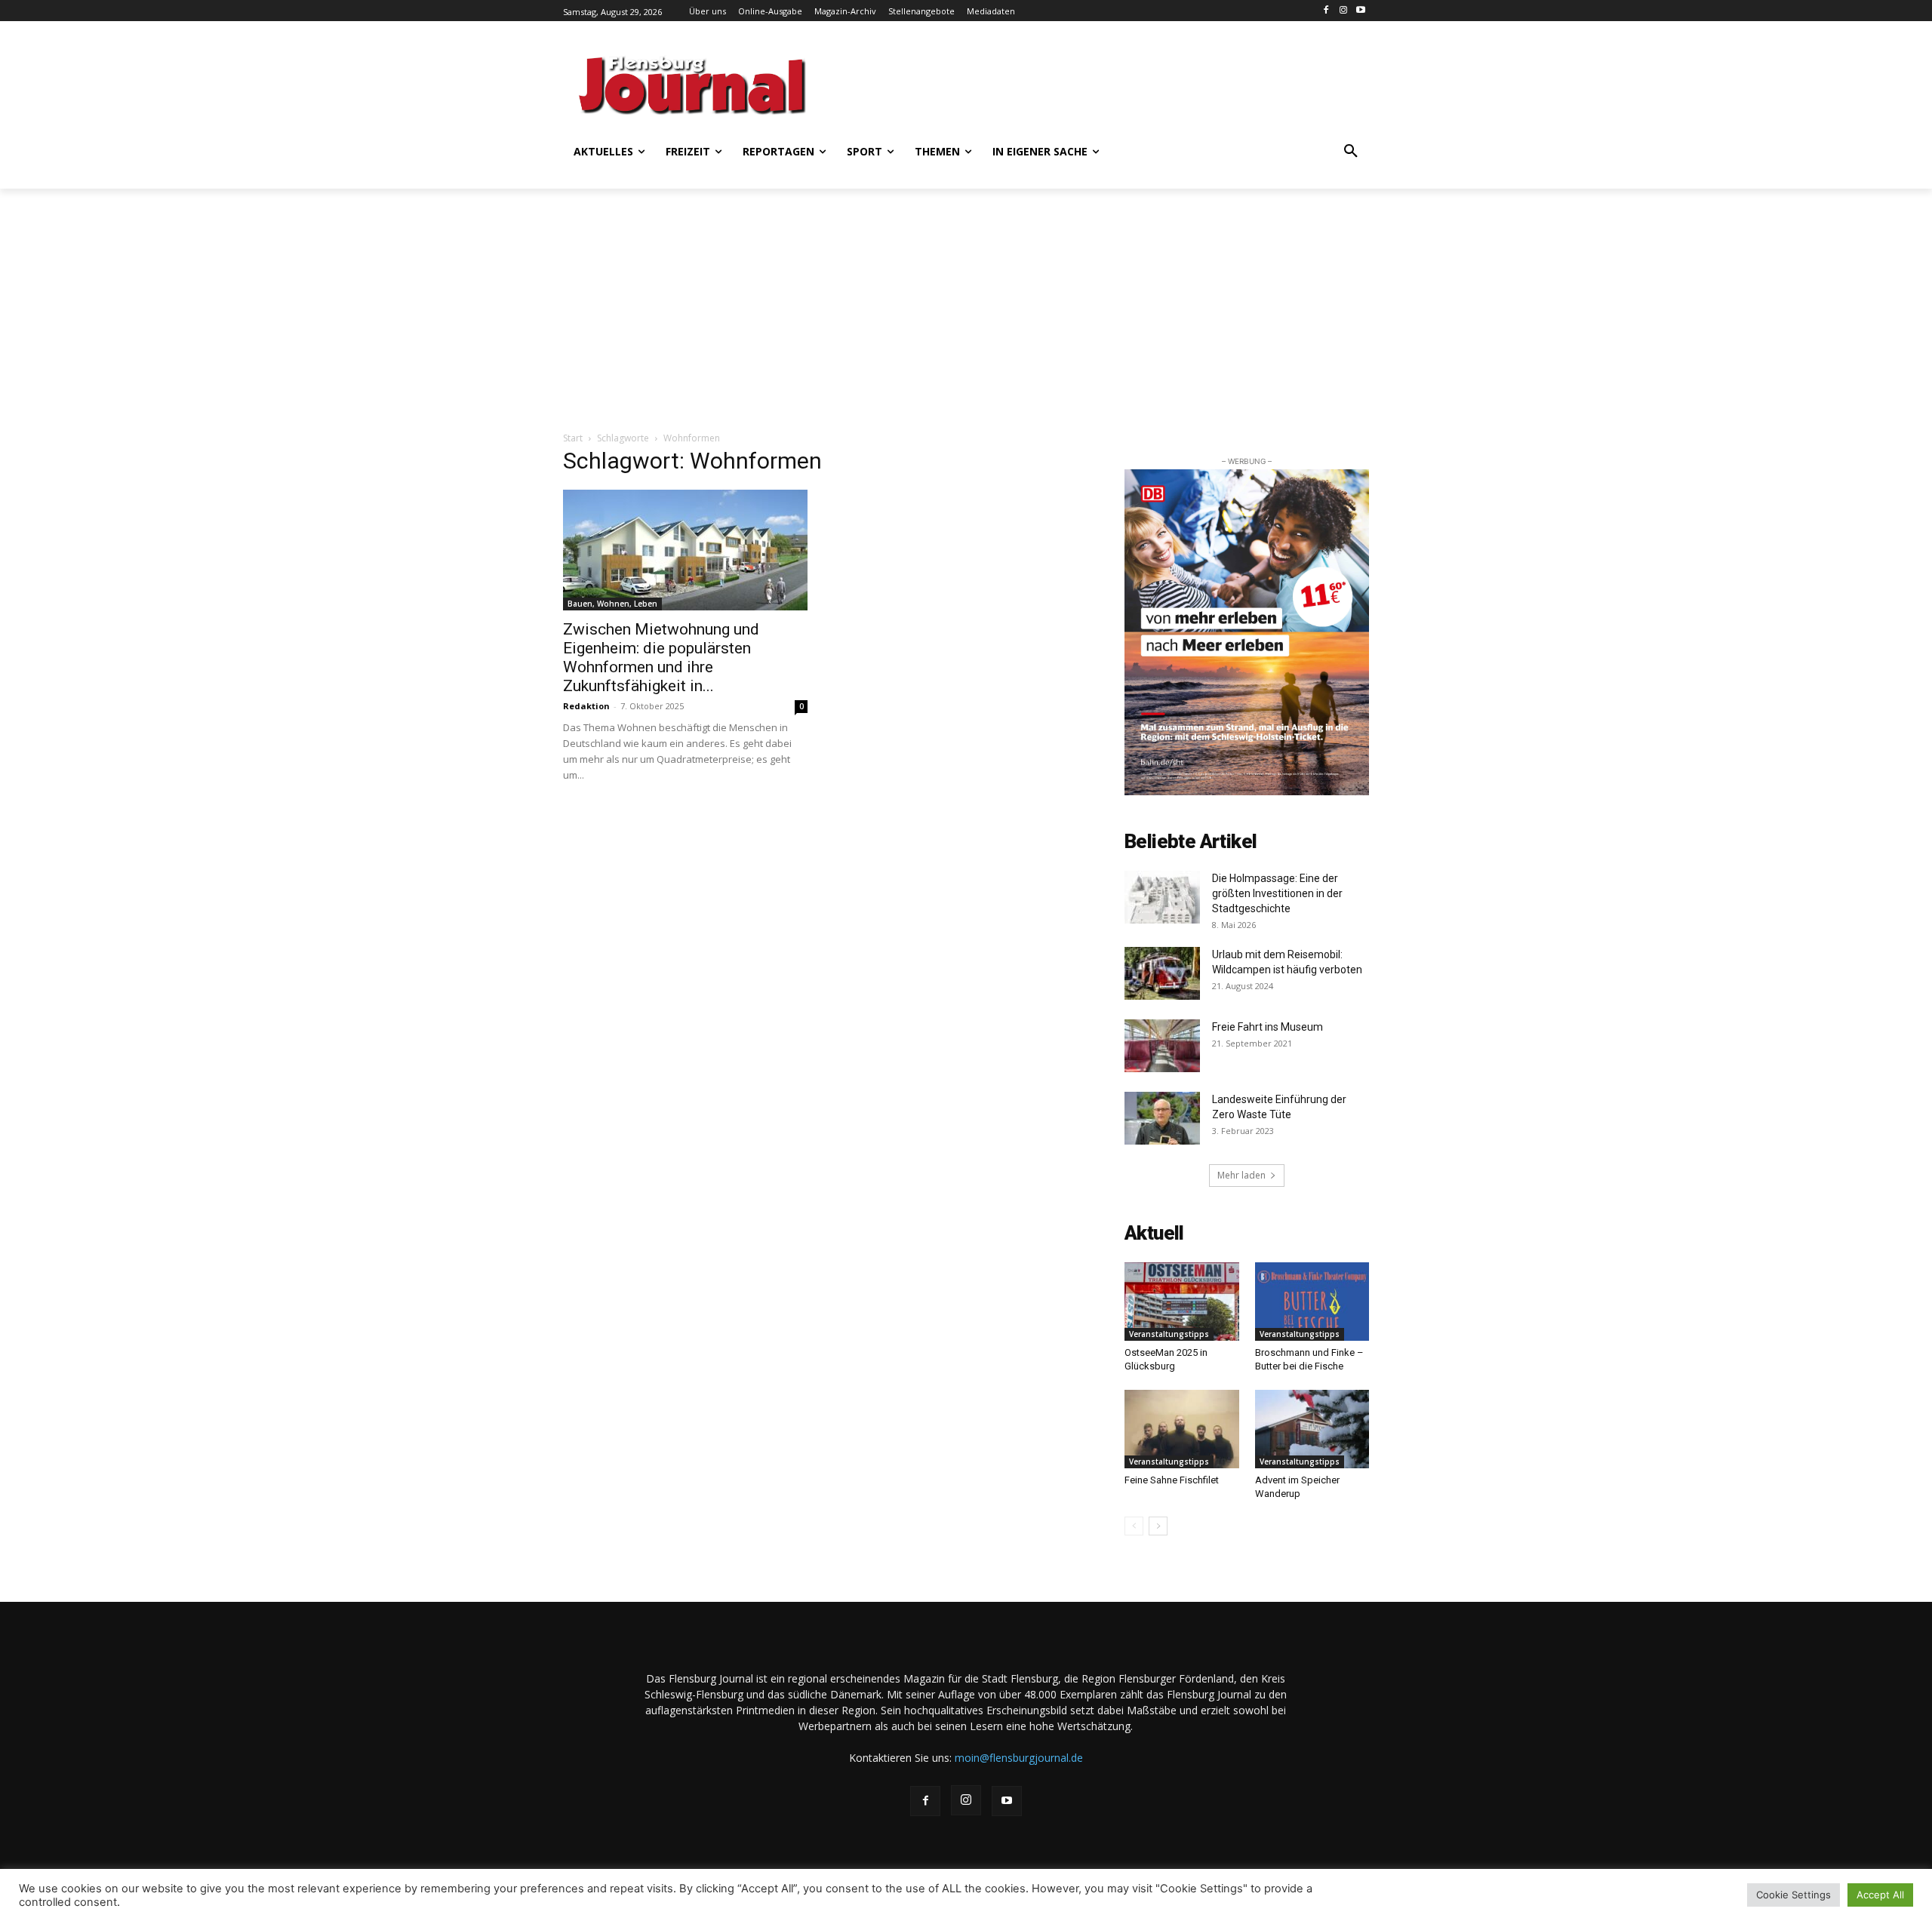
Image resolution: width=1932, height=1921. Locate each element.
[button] (1351, 152)
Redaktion (586, 706)
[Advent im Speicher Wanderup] (1312, 1429)
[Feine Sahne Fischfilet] (1182, 1429)
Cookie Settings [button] (1794, 1895)
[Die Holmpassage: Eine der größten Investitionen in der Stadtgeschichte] (1162, 897)
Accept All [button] (1880, 1895)
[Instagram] (1343, 11)
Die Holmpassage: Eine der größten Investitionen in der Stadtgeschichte (1277, 893)
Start (573, 438)
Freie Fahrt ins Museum (1267, 1027)
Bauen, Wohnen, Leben (612, 604)
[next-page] (1158, 1526)
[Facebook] (1326, 11)
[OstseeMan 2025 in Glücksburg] (1182, 1302)
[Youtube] (1360, 11)
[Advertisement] (1113, 83)
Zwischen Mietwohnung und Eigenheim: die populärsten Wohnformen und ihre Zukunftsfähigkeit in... (661, 658)
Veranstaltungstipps (1169, 1334)
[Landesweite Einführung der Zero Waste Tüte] (1162, 1118)
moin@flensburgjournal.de (1019, 1758)
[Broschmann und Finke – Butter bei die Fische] (1312, 1302)
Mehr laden (1241, 1175)
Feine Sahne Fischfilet (1173, 1480)
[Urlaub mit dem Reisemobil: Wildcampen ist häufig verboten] (1162, 973)
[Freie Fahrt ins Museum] (1162, 1046)
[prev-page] (1134, 1526)
